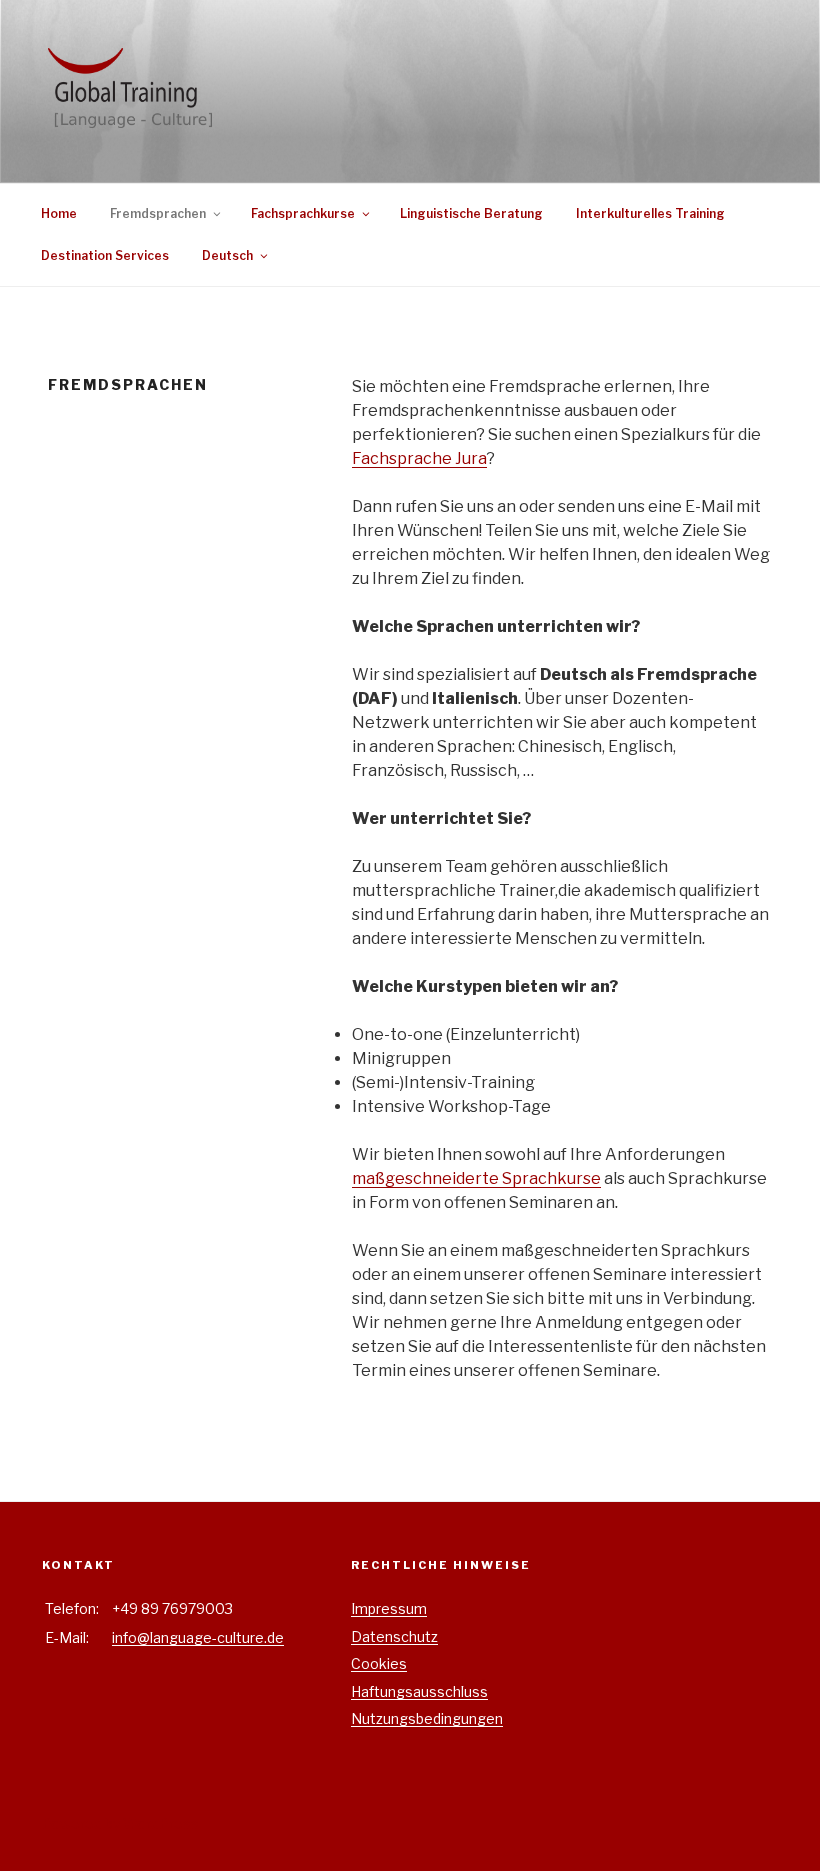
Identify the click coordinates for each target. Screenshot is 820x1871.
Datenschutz (394, 1636)
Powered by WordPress (120, 1823)
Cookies (379, 1663)
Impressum (389, 1608)
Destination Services (105, 255)
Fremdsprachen (158, 213)
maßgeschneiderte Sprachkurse (476, 1178)
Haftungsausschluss (419, 1691)
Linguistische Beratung (471, 213)
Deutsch (227, 255)
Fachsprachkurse (303, 213)
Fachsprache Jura (419, 458)
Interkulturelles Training (650, 213)
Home (59, 213)
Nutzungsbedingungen (427, 1718)
